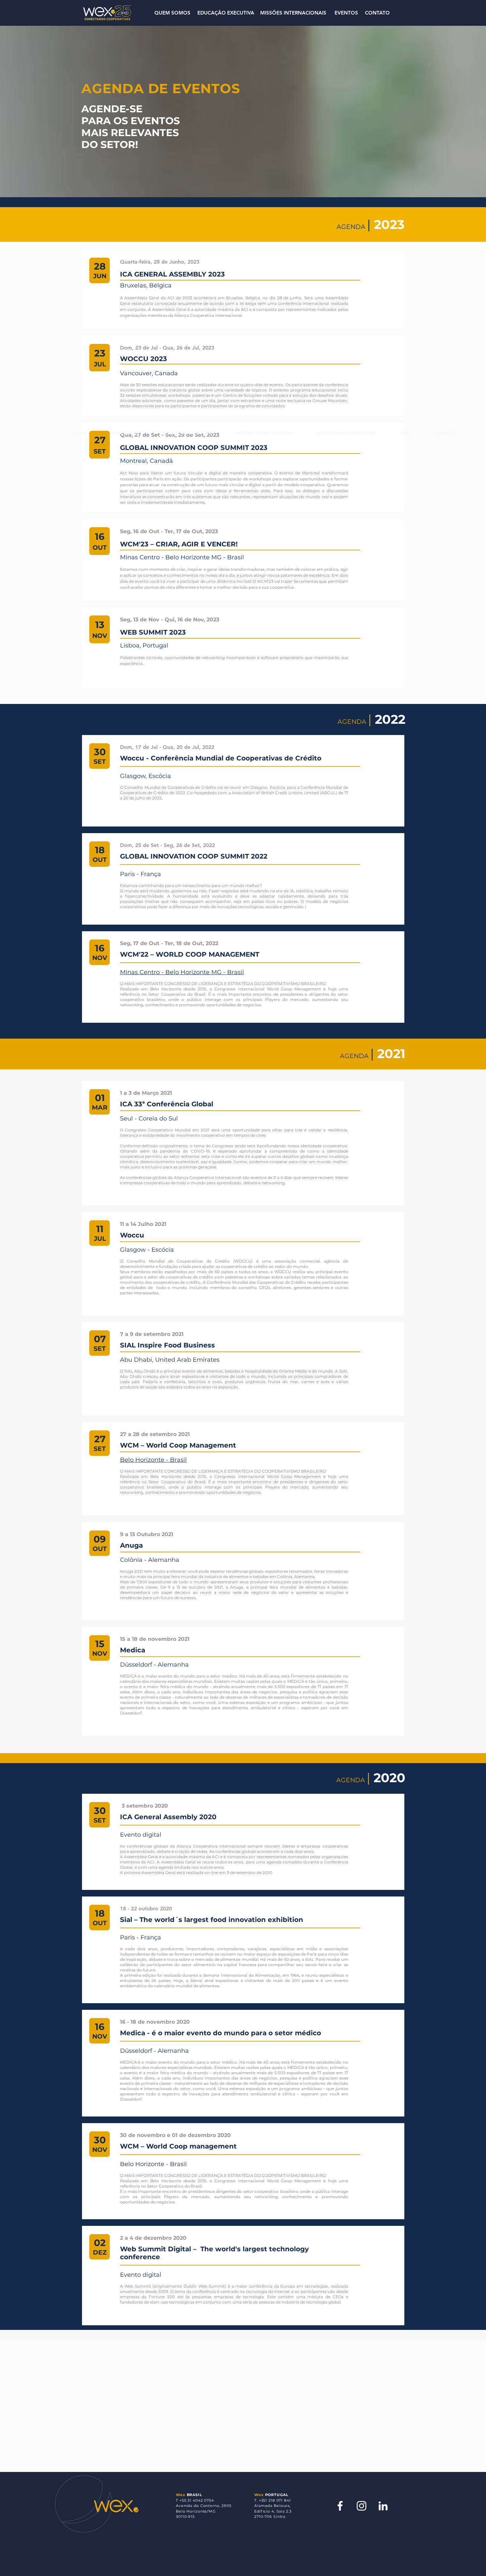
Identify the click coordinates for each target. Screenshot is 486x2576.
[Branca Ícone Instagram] (362, 2506)
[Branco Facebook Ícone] (340, 2506)
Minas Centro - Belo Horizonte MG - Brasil (182, 972)
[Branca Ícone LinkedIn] (383, 2506)
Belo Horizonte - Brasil (153, 1460)
